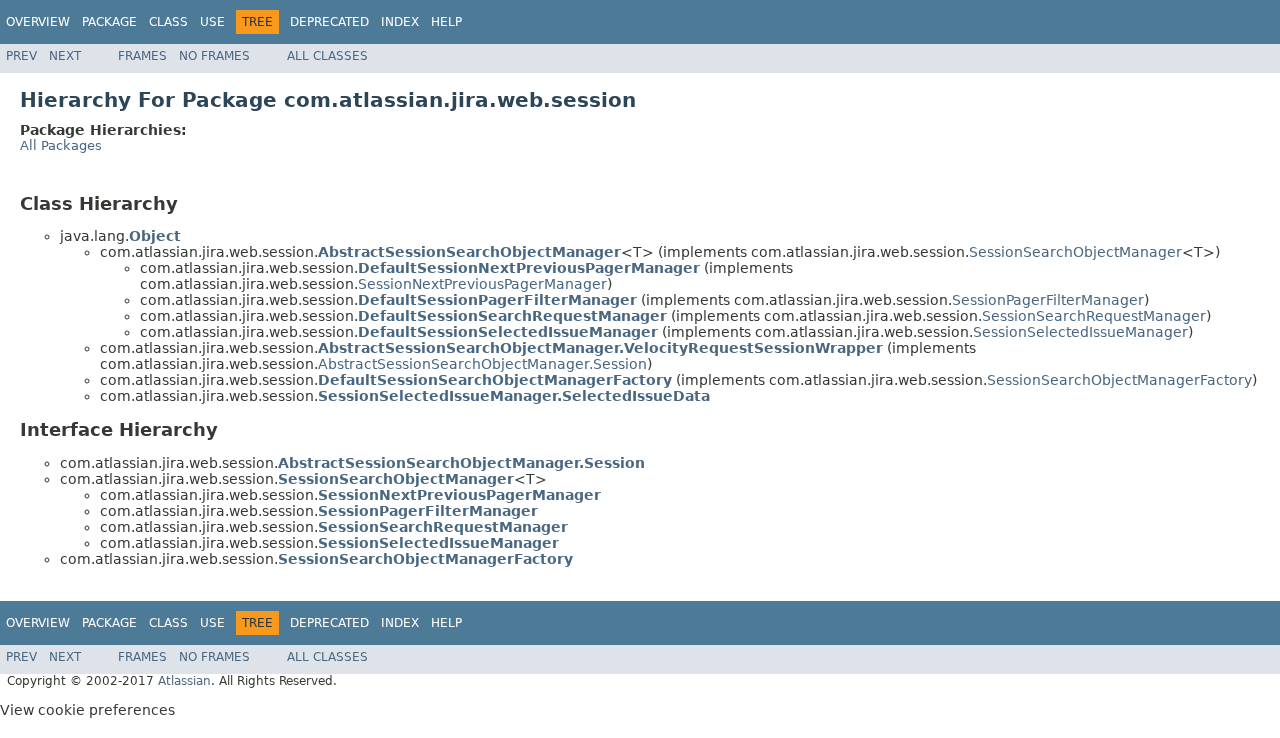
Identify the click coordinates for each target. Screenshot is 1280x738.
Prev (21, 56)
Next (65, 56)
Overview (38, 22)
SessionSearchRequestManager (1094, 316)
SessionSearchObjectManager (1075, 252)
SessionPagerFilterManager (1048, 300)
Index (400, 22)
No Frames (214, 56)
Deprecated (329, 22)
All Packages (61, 145)
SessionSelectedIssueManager (1080, 332)
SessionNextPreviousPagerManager (482, 284)
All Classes (327, 56)
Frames (142, 56)
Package (109, 22)
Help (446, 22)
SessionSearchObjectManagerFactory (1119, 380)
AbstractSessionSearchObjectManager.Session (482, 364)
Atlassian (184, 681)
